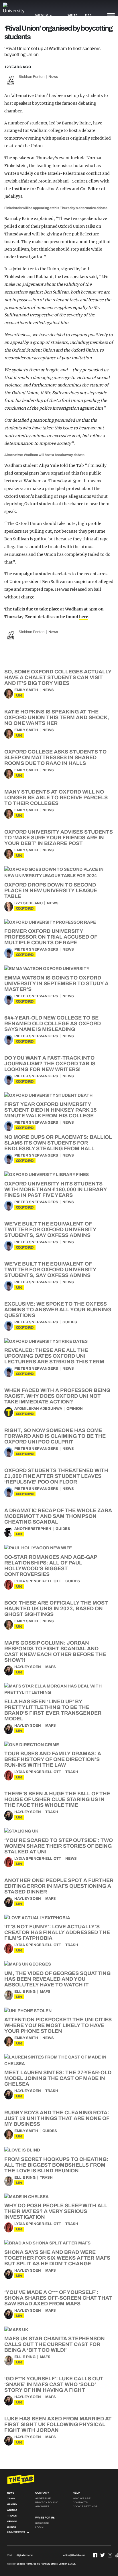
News (53, 77)
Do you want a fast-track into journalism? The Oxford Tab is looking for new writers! (50, 1064)
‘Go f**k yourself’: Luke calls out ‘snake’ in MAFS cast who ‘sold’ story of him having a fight (54, 2384)
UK (19, 695)
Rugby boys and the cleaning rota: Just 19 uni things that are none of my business (57, 2118)
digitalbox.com (25, 2555)
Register (42, 2523)
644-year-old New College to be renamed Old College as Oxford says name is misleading (53, 1024)
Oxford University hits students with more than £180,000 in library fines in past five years (56, 1189)
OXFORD (25, 908)
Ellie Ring (25, 1992)
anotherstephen (33, 1529)
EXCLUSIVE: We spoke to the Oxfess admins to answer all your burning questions (58, 1310)
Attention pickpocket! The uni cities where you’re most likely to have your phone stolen (58, 2025)
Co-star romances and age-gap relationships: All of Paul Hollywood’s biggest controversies (51, 1566)
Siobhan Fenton (32, 77)
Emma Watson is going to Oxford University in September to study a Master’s (56, 983)
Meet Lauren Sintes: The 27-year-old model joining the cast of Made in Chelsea (58, 2078)
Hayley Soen (28, 1667)
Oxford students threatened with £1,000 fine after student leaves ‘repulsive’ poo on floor (56, 1476)
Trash (72, 1772)
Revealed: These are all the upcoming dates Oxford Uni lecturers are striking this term (54, 1356)
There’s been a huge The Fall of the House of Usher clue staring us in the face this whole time (57, 1799)
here (84, 617)
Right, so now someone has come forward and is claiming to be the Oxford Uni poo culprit (55, 1436)
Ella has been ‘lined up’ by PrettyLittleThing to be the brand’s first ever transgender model (53, 1710)
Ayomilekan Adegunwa (38, 1409)
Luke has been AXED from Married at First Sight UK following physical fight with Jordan (58, 2424)
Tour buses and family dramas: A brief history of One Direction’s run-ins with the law (53, 1759)
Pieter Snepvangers (36, 949)
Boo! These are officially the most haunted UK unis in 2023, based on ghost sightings (56, 1609)
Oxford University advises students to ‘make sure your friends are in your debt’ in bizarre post (59, 838)
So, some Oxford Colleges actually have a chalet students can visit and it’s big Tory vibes (58, 677)
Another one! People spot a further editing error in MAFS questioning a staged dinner (59, 1886)
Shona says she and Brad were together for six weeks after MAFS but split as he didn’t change (57, 2258)
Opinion (75, 1409)
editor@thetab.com (74, 2555)
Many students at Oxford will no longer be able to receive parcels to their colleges (56, 798)
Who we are (82, 2498)
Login (39, 2527)
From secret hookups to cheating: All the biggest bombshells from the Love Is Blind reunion (56, 2165)
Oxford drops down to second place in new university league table (51, 891)
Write (73, 15)
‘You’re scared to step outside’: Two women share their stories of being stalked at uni (59, 1846)
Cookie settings (85, 2506)
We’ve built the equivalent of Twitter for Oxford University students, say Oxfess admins (50, 1230)
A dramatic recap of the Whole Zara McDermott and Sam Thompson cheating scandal (58, 1516)
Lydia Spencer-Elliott (38, 1581)
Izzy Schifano (28, 903)
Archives (42, 2506)
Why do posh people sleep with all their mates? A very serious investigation (56, 2211)
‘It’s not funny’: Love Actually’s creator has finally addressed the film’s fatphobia (57, 1932)
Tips (88, 15)
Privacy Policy (46, 2502)
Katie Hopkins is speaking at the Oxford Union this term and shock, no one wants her (57, 717)
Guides (70, 1322)
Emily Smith (26, 690)
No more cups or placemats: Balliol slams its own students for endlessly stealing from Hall (58, 1143)
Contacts (80, 2502)
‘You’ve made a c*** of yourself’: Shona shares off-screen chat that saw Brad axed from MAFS (58, 2298)
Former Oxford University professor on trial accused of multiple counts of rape (51, 937)
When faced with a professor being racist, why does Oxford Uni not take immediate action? (57, 1396)
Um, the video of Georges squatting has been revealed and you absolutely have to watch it (57, 1979)
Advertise (43, 2498)
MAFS (51, 1667)
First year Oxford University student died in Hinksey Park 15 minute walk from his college (51, 1110)
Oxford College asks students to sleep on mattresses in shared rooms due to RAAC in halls (55, 757)
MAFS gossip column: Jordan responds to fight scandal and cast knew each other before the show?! (55, 1651)
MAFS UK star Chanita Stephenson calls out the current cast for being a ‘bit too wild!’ (55, 2344)
